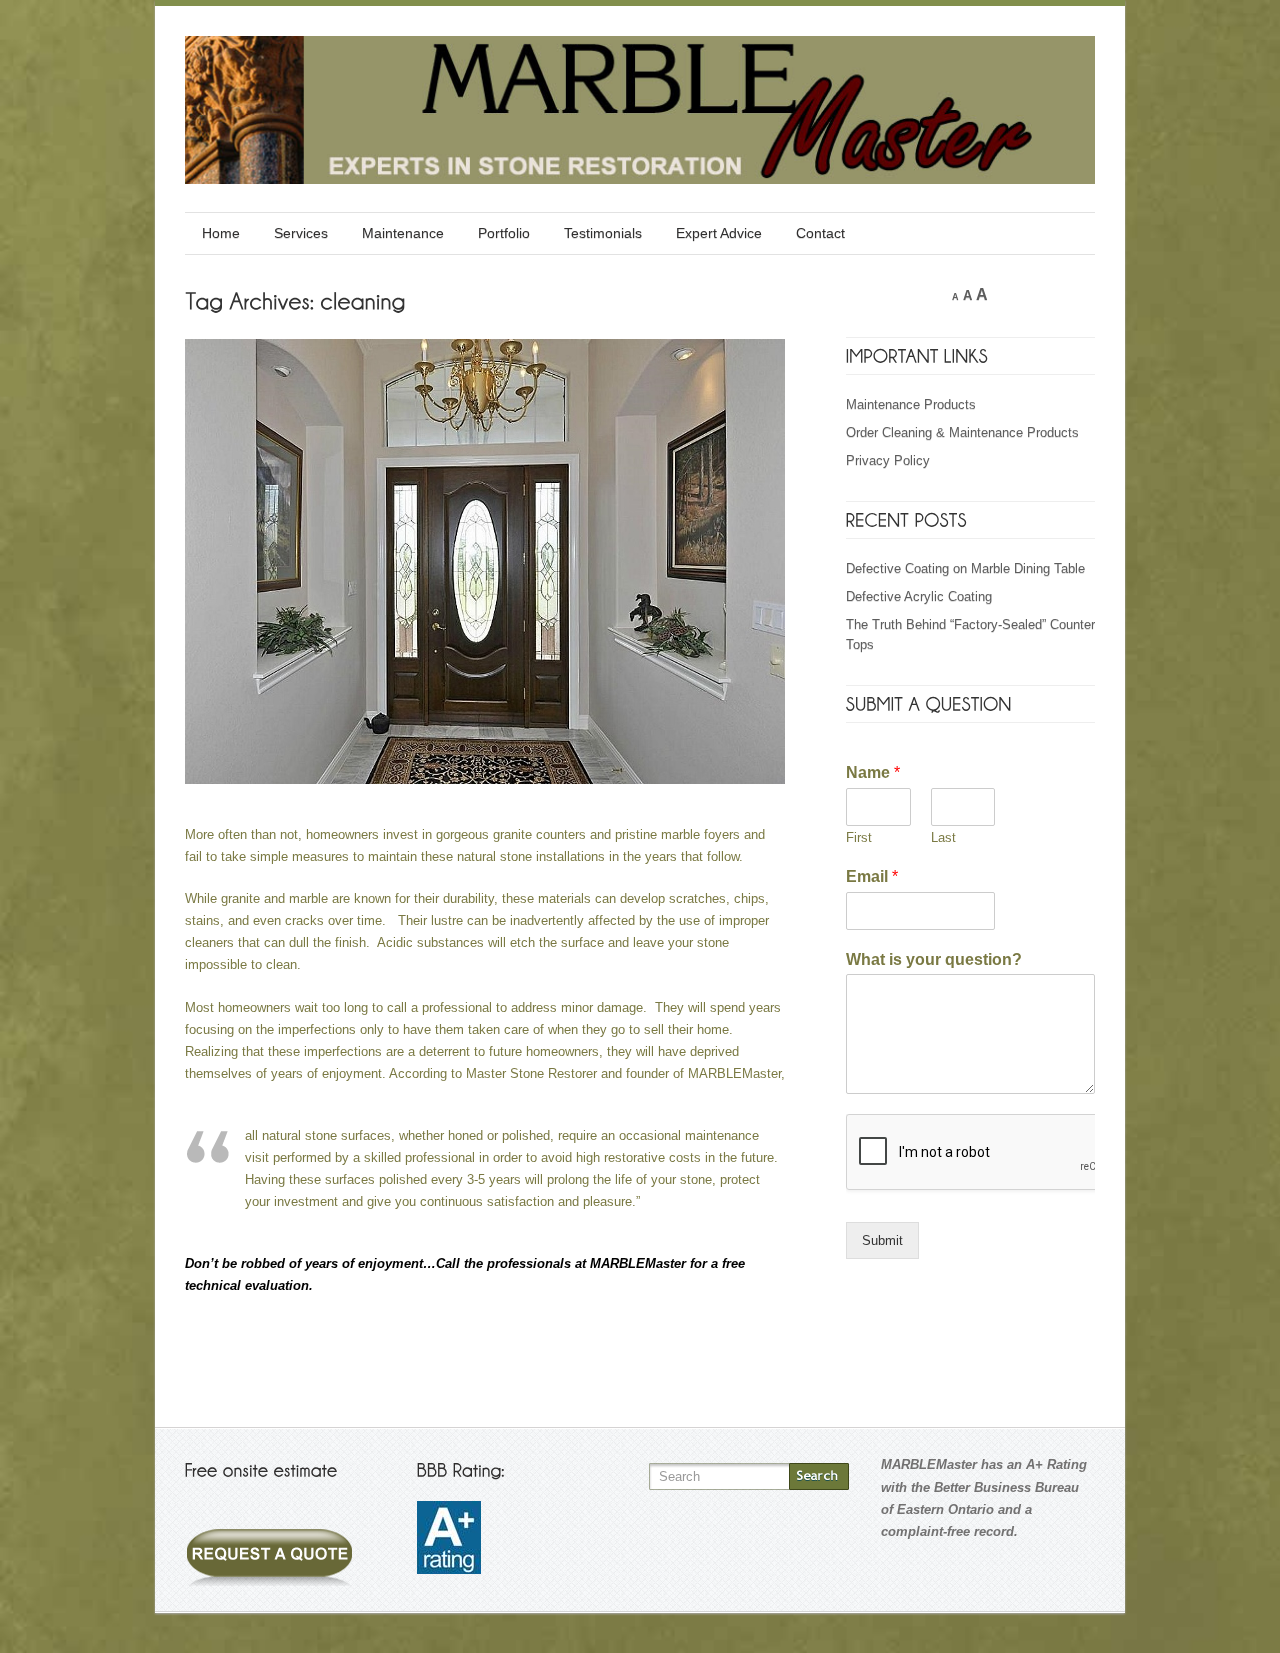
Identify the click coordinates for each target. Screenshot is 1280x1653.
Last (943, 837)
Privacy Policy (888, 460)
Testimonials (603, 233)
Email (872, 876)
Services (301, 233)
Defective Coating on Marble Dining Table (965, 568)
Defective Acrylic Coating (919, 596)
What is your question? (934, 959)
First (859, 837)
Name (873, 772)
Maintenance (403, 233)
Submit (882, 1240)
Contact (820, 233)
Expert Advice (719, 233)
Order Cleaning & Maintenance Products (962, 432)
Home (221, 233)
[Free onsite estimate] (270, 1542)
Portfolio (504, 233)
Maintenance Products (911, 404)
